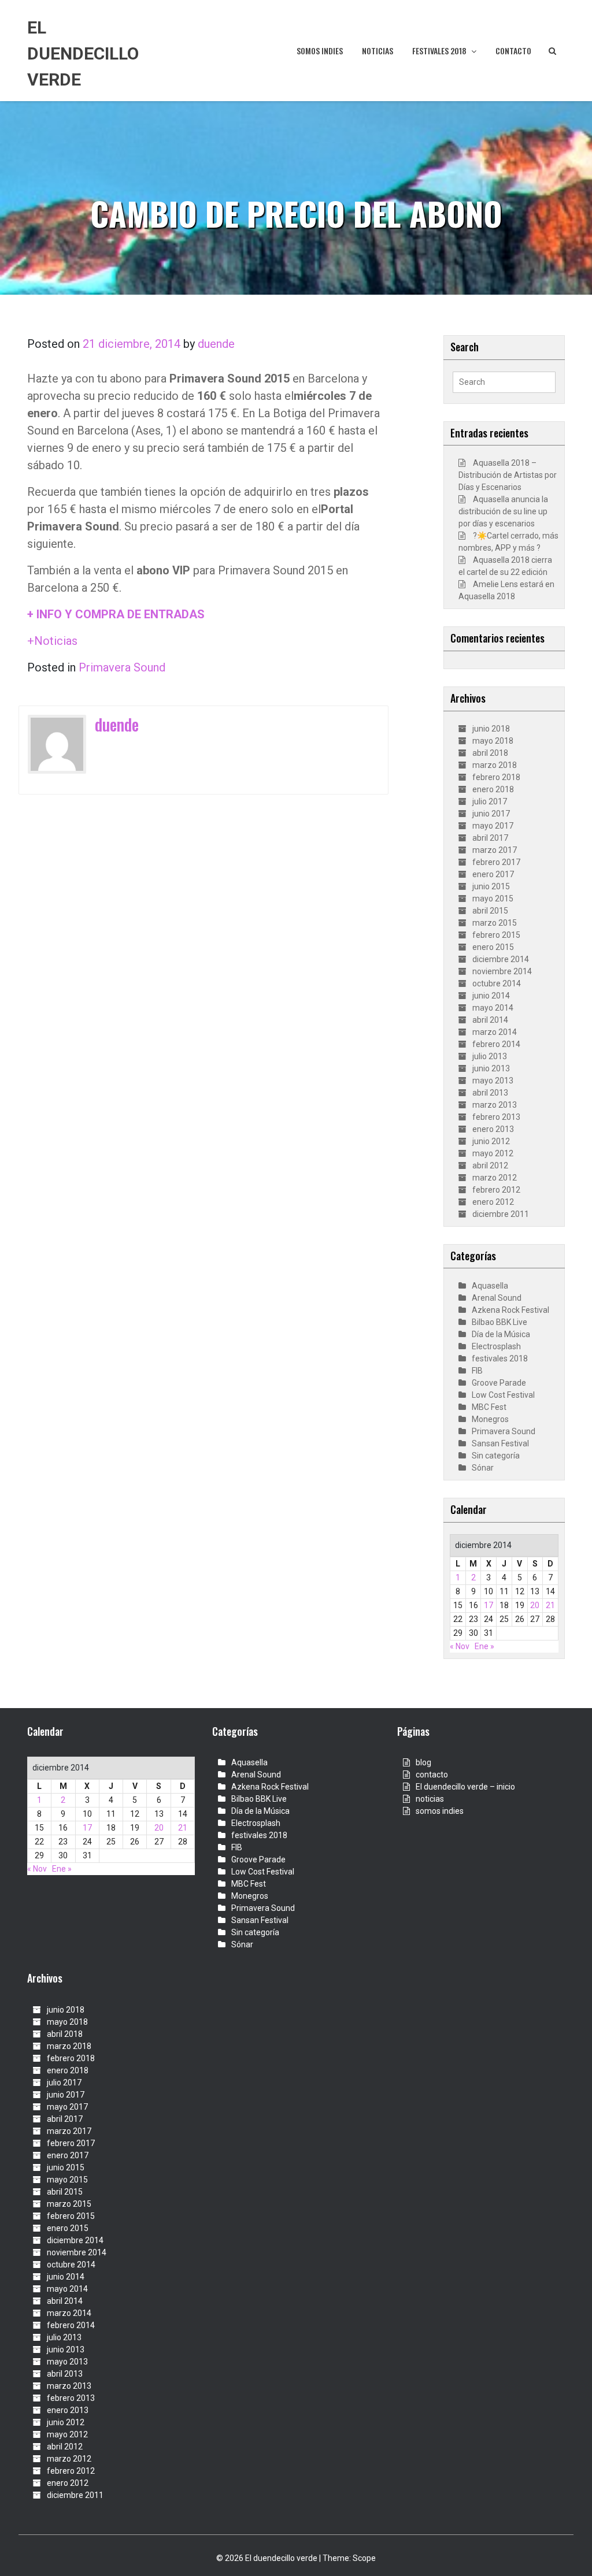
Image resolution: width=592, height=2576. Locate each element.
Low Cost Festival (503, 1395)
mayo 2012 (493, 1153)
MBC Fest (489, 1407)
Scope (364, 2558)
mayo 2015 (493, 899)
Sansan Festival (500, 1443)
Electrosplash (496, 1346)
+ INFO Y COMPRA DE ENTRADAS (116, 614)
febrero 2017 (496, 862)
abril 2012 (490, 1165)
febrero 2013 (496, 1117)
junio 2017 (491, 814)
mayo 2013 (493, 1081)
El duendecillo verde (83, 53)
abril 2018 (490, 753)
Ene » (484, 1646)
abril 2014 (490, 1020)
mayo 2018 (493, 741)
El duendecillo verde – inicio (465, 1787)
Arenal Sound (497, 1298)
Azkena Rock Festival (510, 1310)
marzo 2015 (495, 923)
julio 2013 (490, 1056)
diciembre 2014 (501, 959)
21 (550, 1605)
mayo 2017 (493, 826)
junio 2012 (491, 1141)
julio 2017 (490, 801)
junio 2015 (491, 886)
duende (216, 344)
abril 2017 (490, 838)
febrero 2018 (496, 777)
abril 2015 (490, 911)
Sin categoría (496, 1456)
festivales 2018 (439, 51)
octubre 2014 (497, 983)
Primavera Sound (122, 667)
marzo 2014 (495, 1032)
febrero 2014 (496, 1044)
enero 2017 (493, 874)
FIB (477, 1371)
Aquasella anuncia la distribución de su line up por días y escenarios (503, 511)
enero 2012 (493, 1202)
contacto (513, 51)
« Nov (460, 1646)
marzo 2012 (495, 1178)
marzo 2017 (495, 850)
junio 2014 (491, 996)
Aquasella (490, 1286)
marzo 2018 (495, 765)
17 (489, 1605)
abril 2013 (490, 1093)
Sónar (483, 1468)
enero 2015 (493, 947)
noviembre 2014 (502, 971)
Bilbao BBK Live (499, 1322)
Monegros (490, 1419)
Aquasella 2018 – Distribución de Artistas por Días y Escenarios (508, 475)
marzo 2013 (495, 1105)
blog (423, 1762)
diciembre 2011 (501, 1214)
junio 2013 (491, 1068)
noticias (378, 51)
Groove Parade (499, 1383)
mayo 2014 (493, 1008)
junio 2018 (491, 729)
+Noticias (52, 641)
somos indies (320, 51)
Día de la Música (501, 1334)
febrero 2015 (496, 935)
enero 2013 (493, 1129)
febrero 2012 (496, 1190)
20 (535, 1605)
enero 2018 (493, 789)
